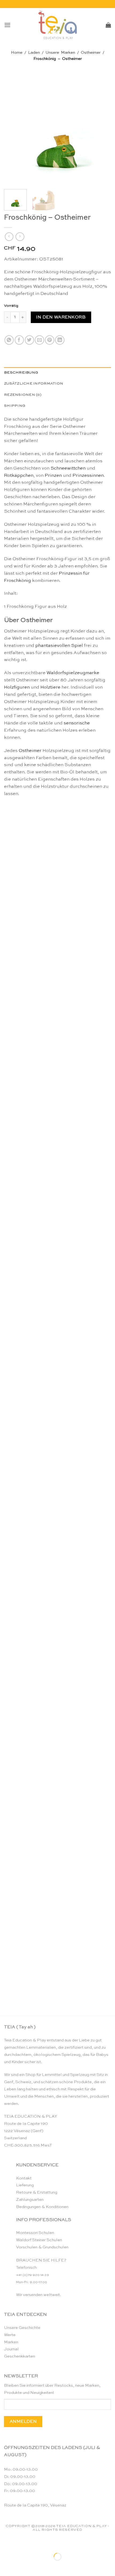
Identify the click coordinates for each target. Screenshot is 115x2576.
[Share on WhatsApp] (9, 340)
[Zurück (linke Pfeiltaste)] (5, 2566)
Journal (11, 2349)
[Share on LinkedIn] (60, 340)
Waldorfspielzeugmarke (73, 673)
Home (17, 53)
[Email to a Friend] (39, 340)
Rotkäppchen (19, 476)
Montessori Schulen (35, 2233)
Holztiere (50, 687)
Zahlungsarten (30, 2200)
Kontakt (24, 2178)
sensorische (77, 723)
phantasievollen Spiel (59, 646)
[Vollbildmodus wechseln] (22, 2543)
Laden (34, 53)
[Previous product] (20, 237)
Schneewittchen (68, 468)
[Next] (102, 132)
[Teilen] (38, 2543)
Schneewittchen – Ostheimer (58, 1756)
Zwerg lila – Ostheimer (57, 1637)
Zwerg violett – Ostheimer (57, 1160)
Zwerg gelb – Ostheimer (57, 1399)
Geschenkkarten (20, 2356)
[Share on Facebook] (19, 340)
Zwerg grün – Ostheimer (57, 1041)
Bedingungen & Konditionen (42, 2207)
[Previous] (13, 132)
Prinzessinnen (88, 476)
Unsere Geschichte (22, 2328)
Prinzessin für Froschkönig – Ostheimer (57, 1876)
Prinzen (53, 476)
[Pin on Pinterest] (50, 340)
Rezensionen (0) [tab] (23, 395)
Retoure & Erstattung (37, 2192)
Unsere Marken (60, 53)
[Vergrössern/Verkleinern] (5, 2543)
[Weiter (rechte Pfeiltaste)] (22, 2566)
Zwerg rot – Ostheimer (57, 1518)
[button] (7, 25)
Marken (11, 2342)
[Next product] (9, 237)
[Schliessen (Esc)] (55, 2543)
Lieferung (25, 2185)
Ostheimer (91, 53)
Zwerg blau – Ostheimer (58, 922)
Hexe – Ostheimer (57, 1995)
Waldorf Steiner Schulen (39, 2240)
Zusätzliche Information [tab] (34, 384)
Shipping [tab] (15, 406)
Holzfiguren (17, 687)
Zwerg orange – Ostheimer (58, 1279)
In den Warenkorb (61, 317)
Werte (10, 2335)
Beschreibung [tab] (21, 373)
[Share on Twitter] (30, 340)
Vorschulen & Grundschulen (42, 2247)
